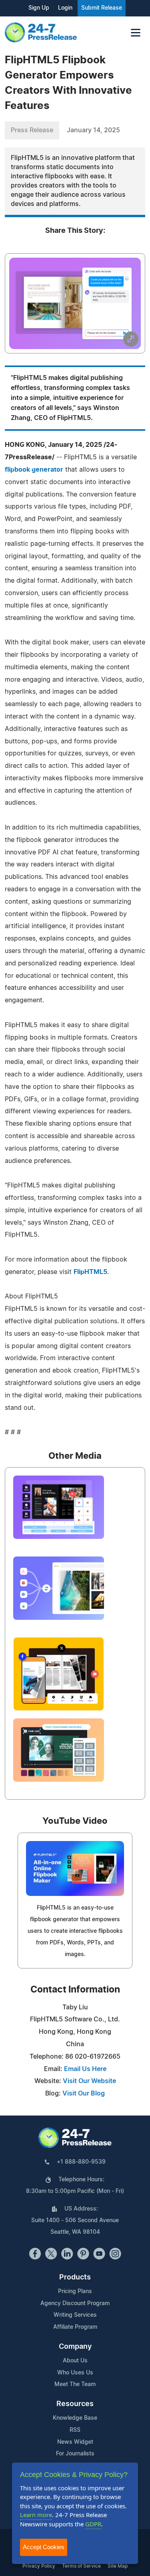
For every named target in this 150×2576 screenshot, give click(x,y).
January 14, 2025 (93, 130)
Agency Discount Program (75, 2303)
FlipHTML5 (90, 1272)
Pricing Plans (75, 2291)
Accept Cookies (44, 2547)
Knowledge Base (75, 2418)
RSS (75, 2430)
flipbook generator (34, 470)
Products (75, 2277)
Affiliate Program (75, 2327)
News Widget (75, 2442)
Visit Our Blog (84, 2094)
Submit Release (102, 8)
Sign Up (39, 8)
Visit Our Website (89, 2081)
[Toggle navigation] (136, 33)
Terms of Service (81, 2566)
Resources (75, 2404)
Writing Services (75, 2315)
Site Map (118, 2566)
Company (75, 2347)
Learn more (36, 2515)
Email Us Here (85, 2069)
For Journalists (75, 2454)
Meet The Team (75, 2384)
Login (65, 8)
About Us (75, 2361)
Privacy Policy (39, 2566)
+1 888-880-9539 (81, 2162)
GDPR (93, 2524)
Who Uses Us (75, 2373)
